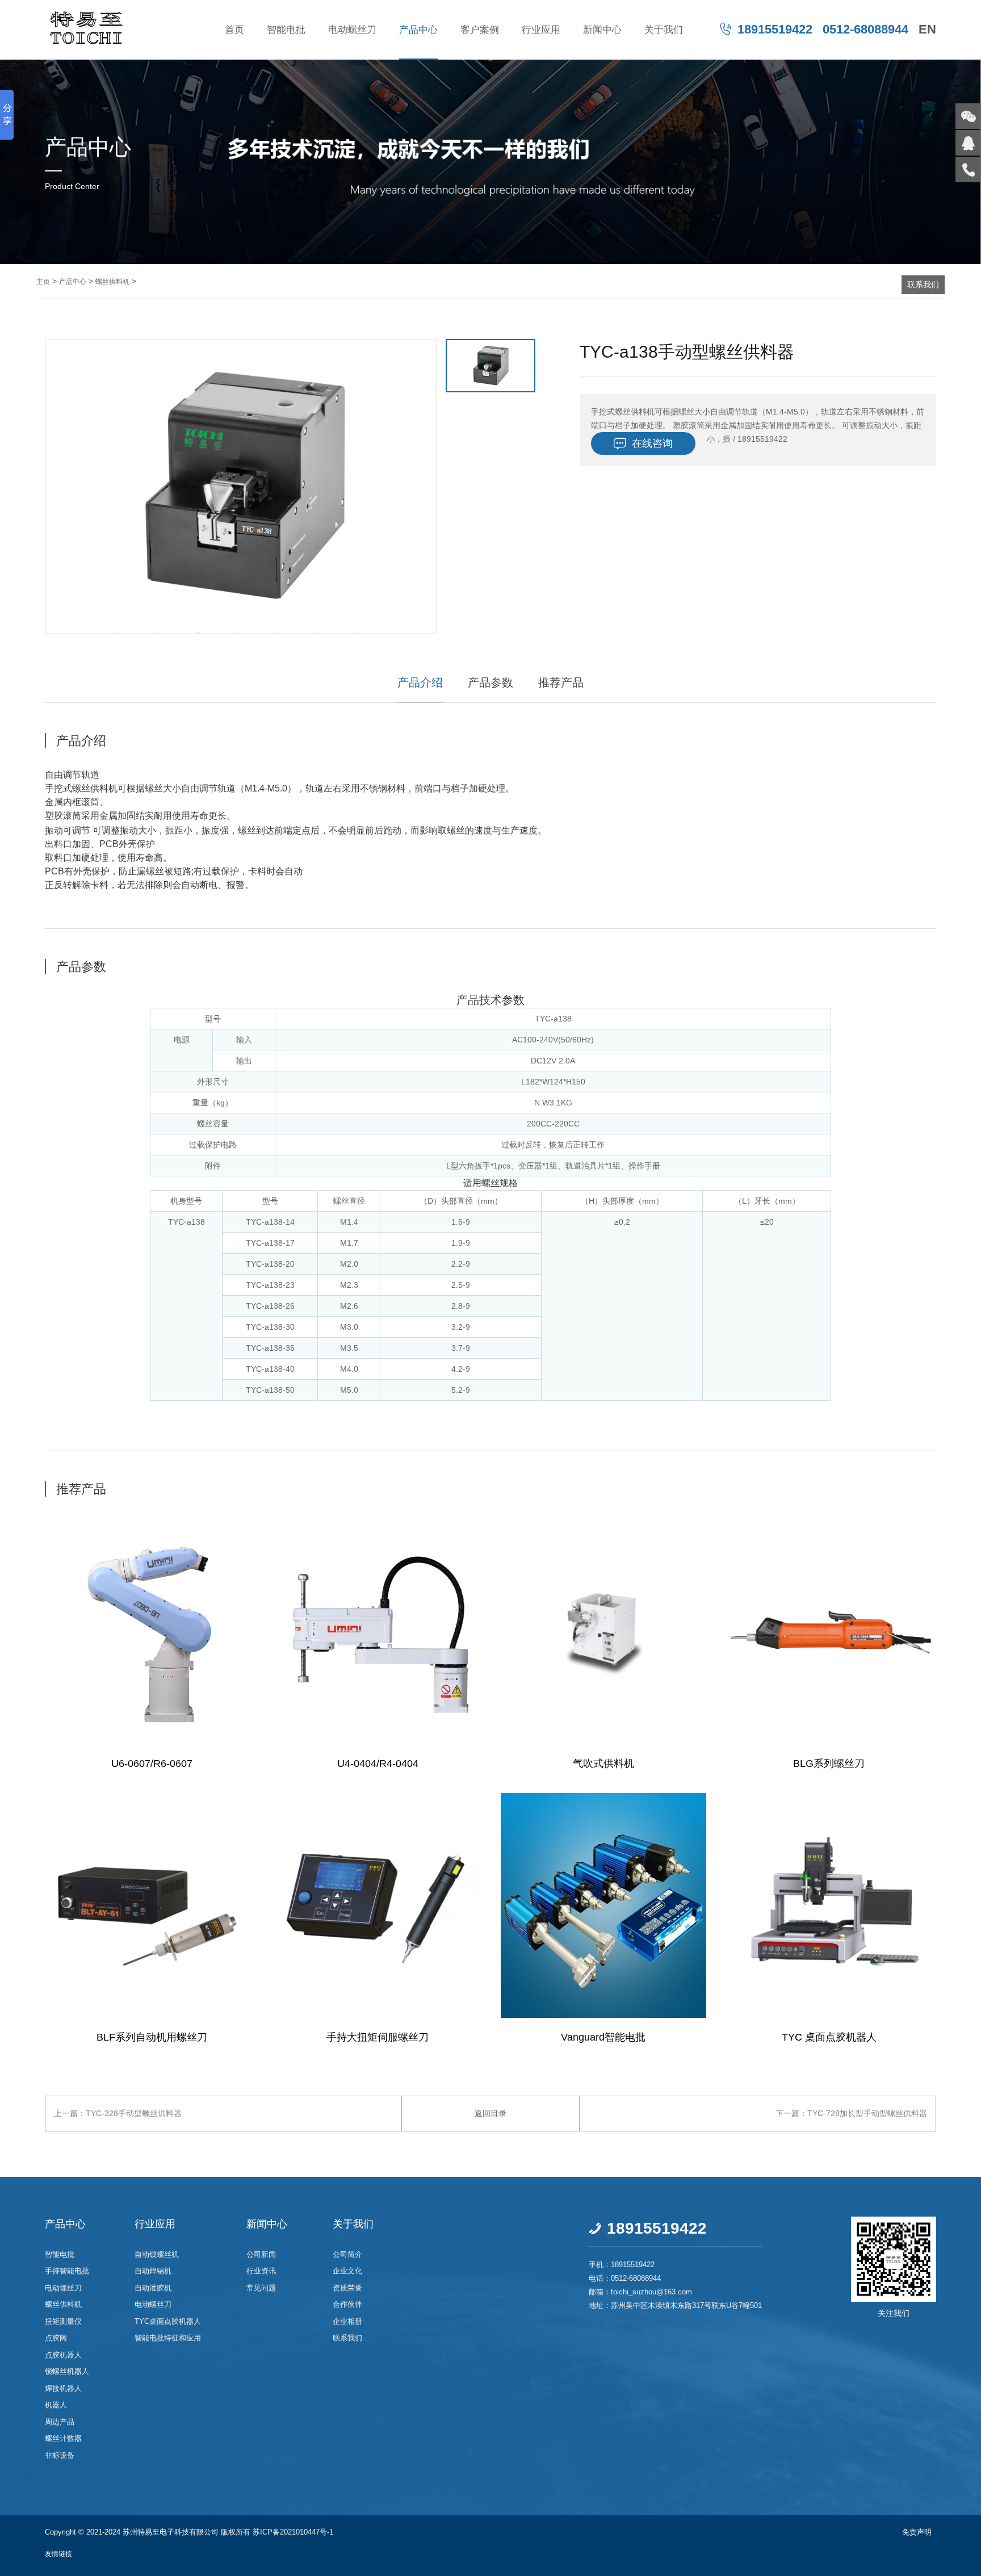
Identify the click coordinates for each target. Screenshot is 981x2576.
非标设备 (60, 2455)
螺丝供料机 (112, 282)
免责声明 (917, 2532)
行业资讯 (261, 2271)
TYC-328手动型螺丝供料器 (134, 2113)
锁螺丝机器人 (67, 2372)
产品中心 (418, 30)
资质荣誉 (347, 2288)
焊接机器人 (63, 2388)
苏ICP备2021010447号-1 (293, 2532)
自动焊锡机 (153, 2271)
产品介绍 (420, 682)
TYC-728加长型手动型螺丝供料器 (867, 2113)
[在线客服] (968, 143)
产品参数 (491, 682)
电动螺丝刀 (352, 30)
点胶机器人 (63, 2355)
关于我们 (664, 30)
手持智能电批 (67, 2271)
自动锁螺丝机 (157, 2254)
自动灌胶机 (153, 2288)
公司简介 (347, 2254)
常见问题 (261, 2288)
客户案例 (480, 30)
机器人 (56, 2405)
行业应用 (541, 30)
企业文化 (347, 2271)
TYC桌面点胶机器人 (168, 2321)
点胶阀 (56, 2338)
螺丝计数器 (63, 2439)
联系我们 (923, 284)
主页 (43, 282)
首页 (234, 30)
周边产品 (60, 2422)
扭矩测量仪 (63, 2321)
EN (927, 29)
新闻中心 (602, 30)
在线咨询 (643, 444)
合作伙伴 (347, 2305)
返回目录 (491, 2113)
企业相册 (347, 2321)
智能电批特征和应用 (168, 2338)
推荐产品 (561, 682)
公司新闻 (261, 2254)
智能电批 (286, 30)
